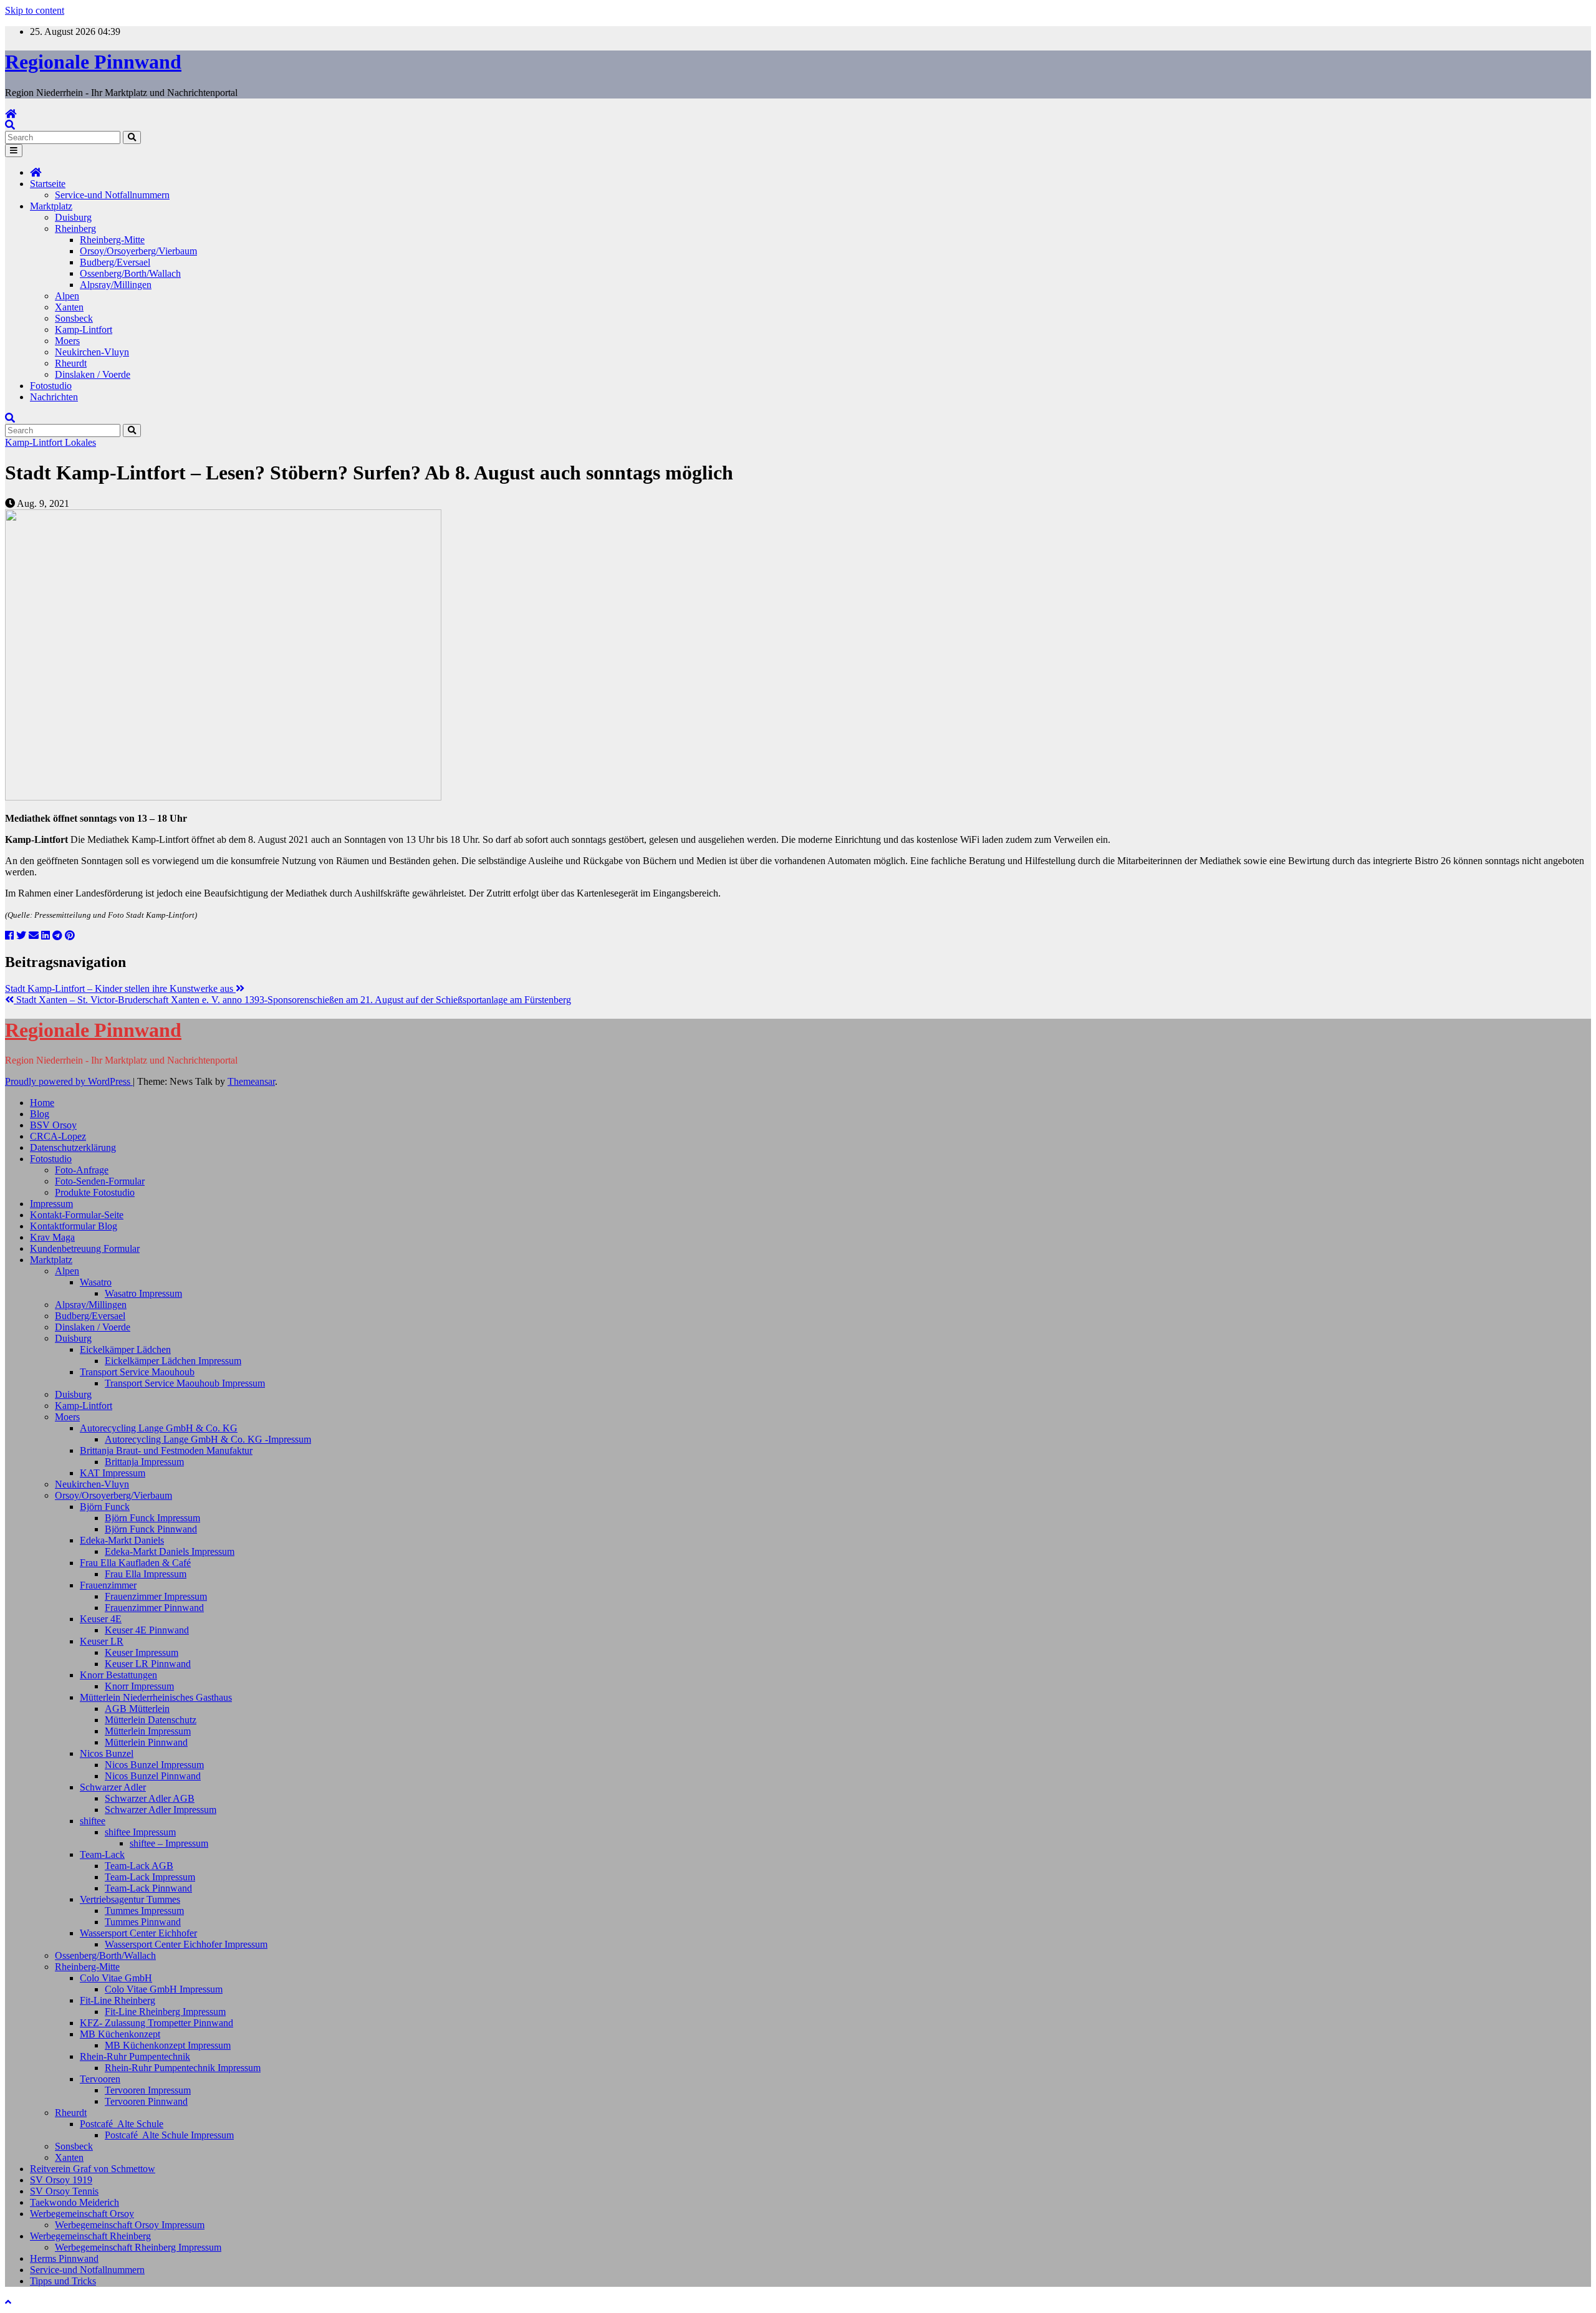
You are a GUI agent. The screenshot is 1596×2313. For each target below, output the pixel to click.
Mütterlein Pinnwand (146, 1742)
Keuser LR (102, 1641)
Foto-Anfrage (82, 1170)
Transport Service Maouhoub (137, 1372)
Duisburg (73, 217)
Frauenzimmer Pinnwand (154, 1608)
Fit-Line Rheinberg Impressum (165, 2012)
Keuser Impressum (142, 1652)
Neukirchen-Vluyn (92, 352)
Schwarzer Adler (113, 1787)
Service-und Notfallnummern (112, 195)
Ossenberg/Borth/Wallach (130, 273)
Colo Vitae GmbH (116, 1978)
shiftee (93, 1821)
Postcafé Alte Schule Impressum (169, 2135)
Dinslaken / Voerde (93, 374)
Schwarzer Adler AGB (150, 1798)
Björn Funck (105, 1507)
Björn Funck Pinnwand (151, 1529)
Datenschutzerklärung (73, 1147)
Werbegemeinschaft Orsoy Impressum (130, 2225)
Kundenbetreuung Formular (85, 1248)
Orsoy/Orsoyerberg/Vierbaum (138, 251)
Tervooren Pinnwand (146, 2101)
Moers (67, 341)
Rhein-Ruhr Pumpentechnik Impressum (183, 2068)
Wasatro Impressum (143, 1293)
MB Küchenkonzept (120, 2034)
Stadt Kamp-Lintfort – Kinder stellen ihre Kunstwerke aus (120, 988)
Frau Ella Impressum (146, 1574)
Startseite (48, 184)
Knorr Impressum (139, 1686)
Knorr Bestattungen (118, 1675)
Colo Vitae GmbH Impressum (164, 1989)
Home (42, 1103)
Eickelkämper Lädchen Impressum (173, 1361)
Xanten (69, 307)
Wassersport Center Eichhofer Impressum (186, 1944)
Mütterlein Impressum (148, 1731)
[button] (10, 125)
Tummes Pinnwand (143, 1922)
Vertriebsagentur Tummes (130, 1899)
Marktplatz (51, 206)
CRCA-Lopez (58, 1136)
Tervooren (100, 2079)
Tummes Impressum (144, 1911)
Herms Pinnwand (64, 2258)
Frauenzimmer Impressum (156, 1596)
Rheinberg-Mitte (112, 240)
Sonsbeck (74, 318)
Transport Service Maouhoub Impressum (185, 1383)
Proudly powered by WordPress (69, 1081)
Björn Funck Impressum (152, 1518)
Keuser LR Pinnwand (148, 1664)
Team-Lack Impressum (150, 1877)
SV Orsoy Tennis (64, 2191)
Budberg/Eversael (115, 262)
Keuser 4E (101, 1619)
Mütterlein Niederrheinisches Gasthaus (156, 1697)
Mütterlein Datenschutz (151, 1720)
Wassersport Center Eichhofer (138, 1933)
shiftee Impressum (140, 1832)
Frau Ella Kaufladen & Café (135, 1563)
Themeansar (251, 1081)
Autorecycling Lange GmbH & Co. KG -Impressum (208, 1439)
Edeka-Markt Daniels (122, 1540)
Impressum (51, 1204)
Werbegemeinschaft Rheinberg (90, 2236)
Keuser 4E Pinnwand (147, 1630)
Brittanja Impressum (144, 1462)
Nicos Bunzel (107, 1753)
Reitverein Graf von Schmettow (93, 2169)
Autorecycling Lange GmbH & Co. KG (159, 1428)
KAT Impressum (113, 1473)
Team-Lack (102, 1854)
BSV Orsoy (53, 1125)
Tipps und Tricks (63, 2281)
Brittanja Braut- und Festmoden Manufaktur (166, 1450)
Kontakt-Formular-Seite (77, 1215)
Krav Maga (52, 1237)
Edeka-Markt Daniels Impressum (170, 1551)
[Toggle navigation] (14, 151)
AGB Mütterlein (137, 1709)
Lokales (80, 442)
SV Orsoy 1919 (61, 2180)
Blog (40, 1114)
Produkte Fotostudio (95, 1192)
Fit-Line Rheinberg (118, 2000)
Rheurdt (71, 363)
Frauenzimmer (108, 1585)
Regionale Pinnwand (93, 62)
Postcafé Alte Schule (122, 2124)
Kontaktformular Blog (74, 1226)
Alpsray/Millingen (116, 285)
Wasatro (96, 1282)
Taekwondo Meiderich (75, 2202)
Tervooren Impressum (148, 2090)
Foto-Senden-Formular (100, 1181)
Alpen (67, 296)
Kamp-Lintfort (84, 329)
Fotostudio (51, 386)
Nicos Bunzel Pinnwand (153, 1776)
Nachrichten (54, 397)
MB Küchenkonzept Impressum (168, 2045)
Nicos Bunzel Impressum (154, 1765)
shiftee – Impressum (169, 1843)
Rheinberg (75, 228)
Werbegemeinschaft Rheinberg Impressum (138, 2247)
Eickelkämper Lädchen (125, 1349)
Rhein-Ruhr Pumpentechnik (135, 2056)
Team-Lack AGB (139, 1866)
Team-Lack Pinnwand (148, 1888)
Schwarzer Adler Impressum (161, 1810)
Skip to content (35, 10)
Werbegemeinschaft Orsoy (82, 2214)
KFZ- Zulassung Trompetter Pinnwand (156, 2023)
